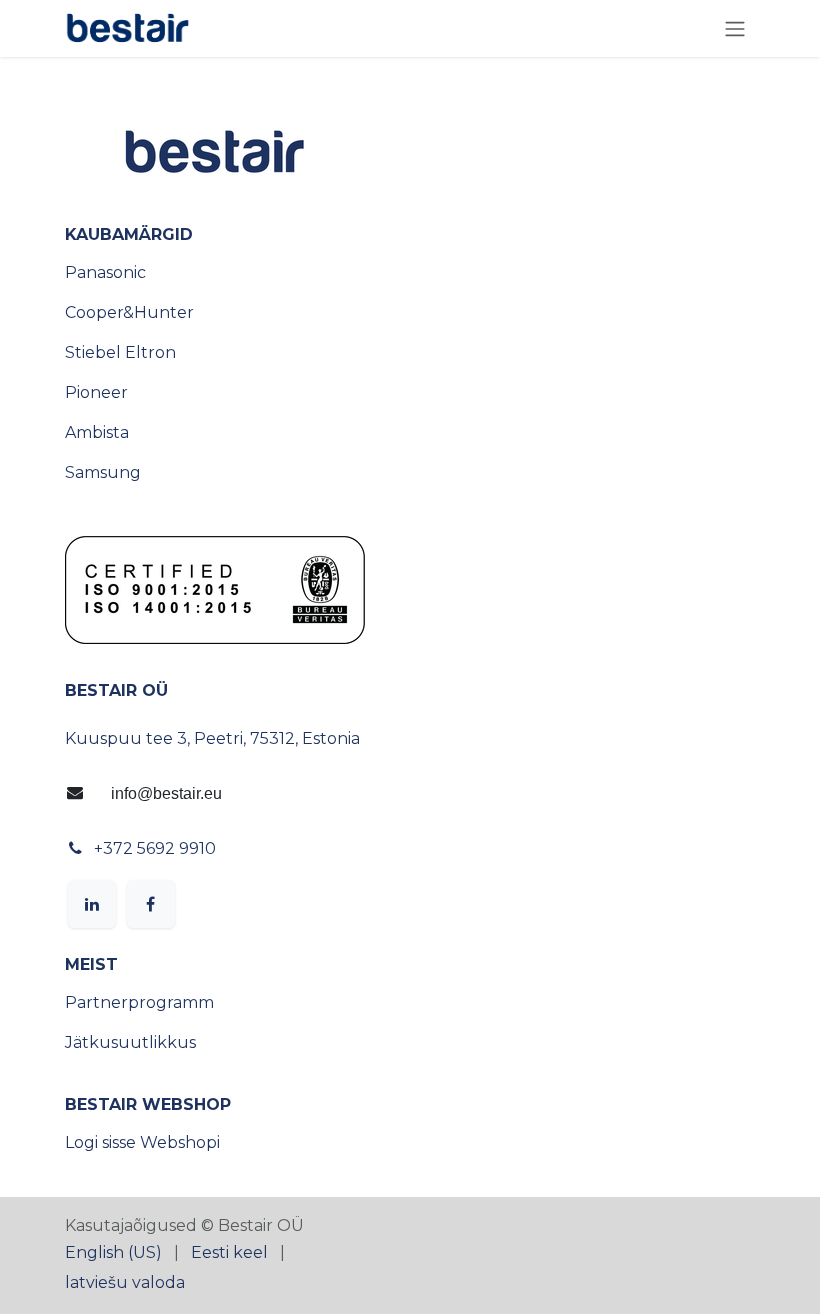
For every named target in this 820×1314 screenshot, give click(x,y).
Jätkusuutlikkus (130, 1042)
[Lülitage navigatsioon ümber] (735, 28)
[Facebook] (151, 904)
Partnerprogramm (139, 1002)
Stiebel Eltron (120, 352)
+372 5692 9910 (155, 848)
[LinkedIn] (92, 904)
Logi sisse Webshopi (142, 1142)
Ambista (97, 432)
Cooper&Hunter (129, 312)
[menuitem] (113, 1253)
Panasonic (105, 272)
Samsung (103, 472)
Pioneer (96, 392)
